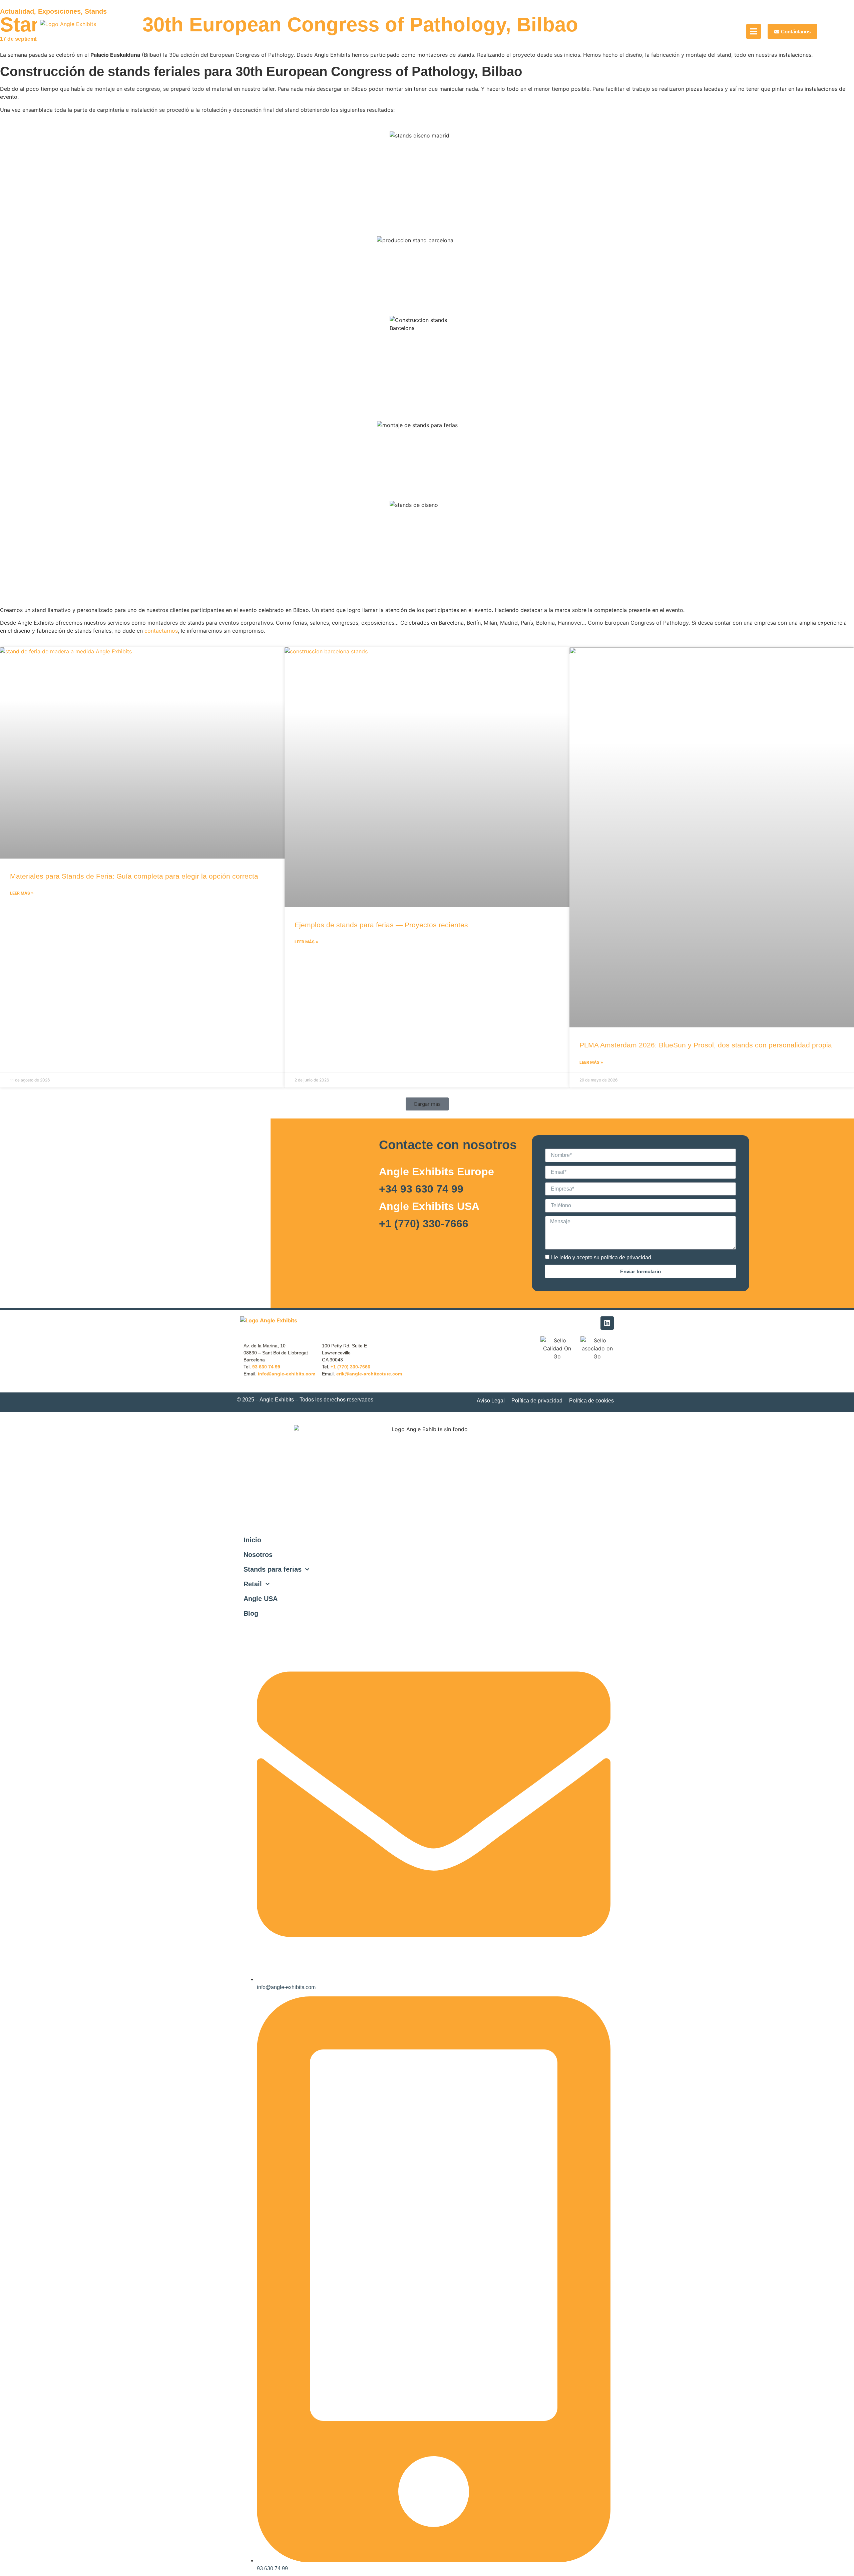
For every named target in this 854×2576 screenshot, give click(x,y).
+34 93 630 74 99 (421, 1189)
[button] (427, 1104)
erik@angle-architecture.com (369, 1374)
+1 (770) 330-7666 (424, 1224)
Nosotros (258, 1555)
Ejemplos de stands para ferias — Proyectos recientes (381, 925)
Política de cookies (591, 1401)
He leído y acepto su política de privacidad (601, 1257)
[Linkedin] (607, 1323)
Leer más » (22, 893)
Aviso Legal (491, 1401)
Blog (251, 1613)
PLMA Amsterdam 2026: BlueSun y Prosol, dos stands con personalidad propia (706, 1045)
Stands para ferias (273, 1569)
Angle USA (261, 1599)
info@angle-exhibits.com (287, 1374)
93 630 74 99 (266, 1367)
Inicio (252, 1540)
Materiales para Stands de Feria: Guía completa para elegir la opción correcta (134, 876)
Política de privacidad (537, 1401)
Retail (253, 1584)
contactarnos (161, 631)
